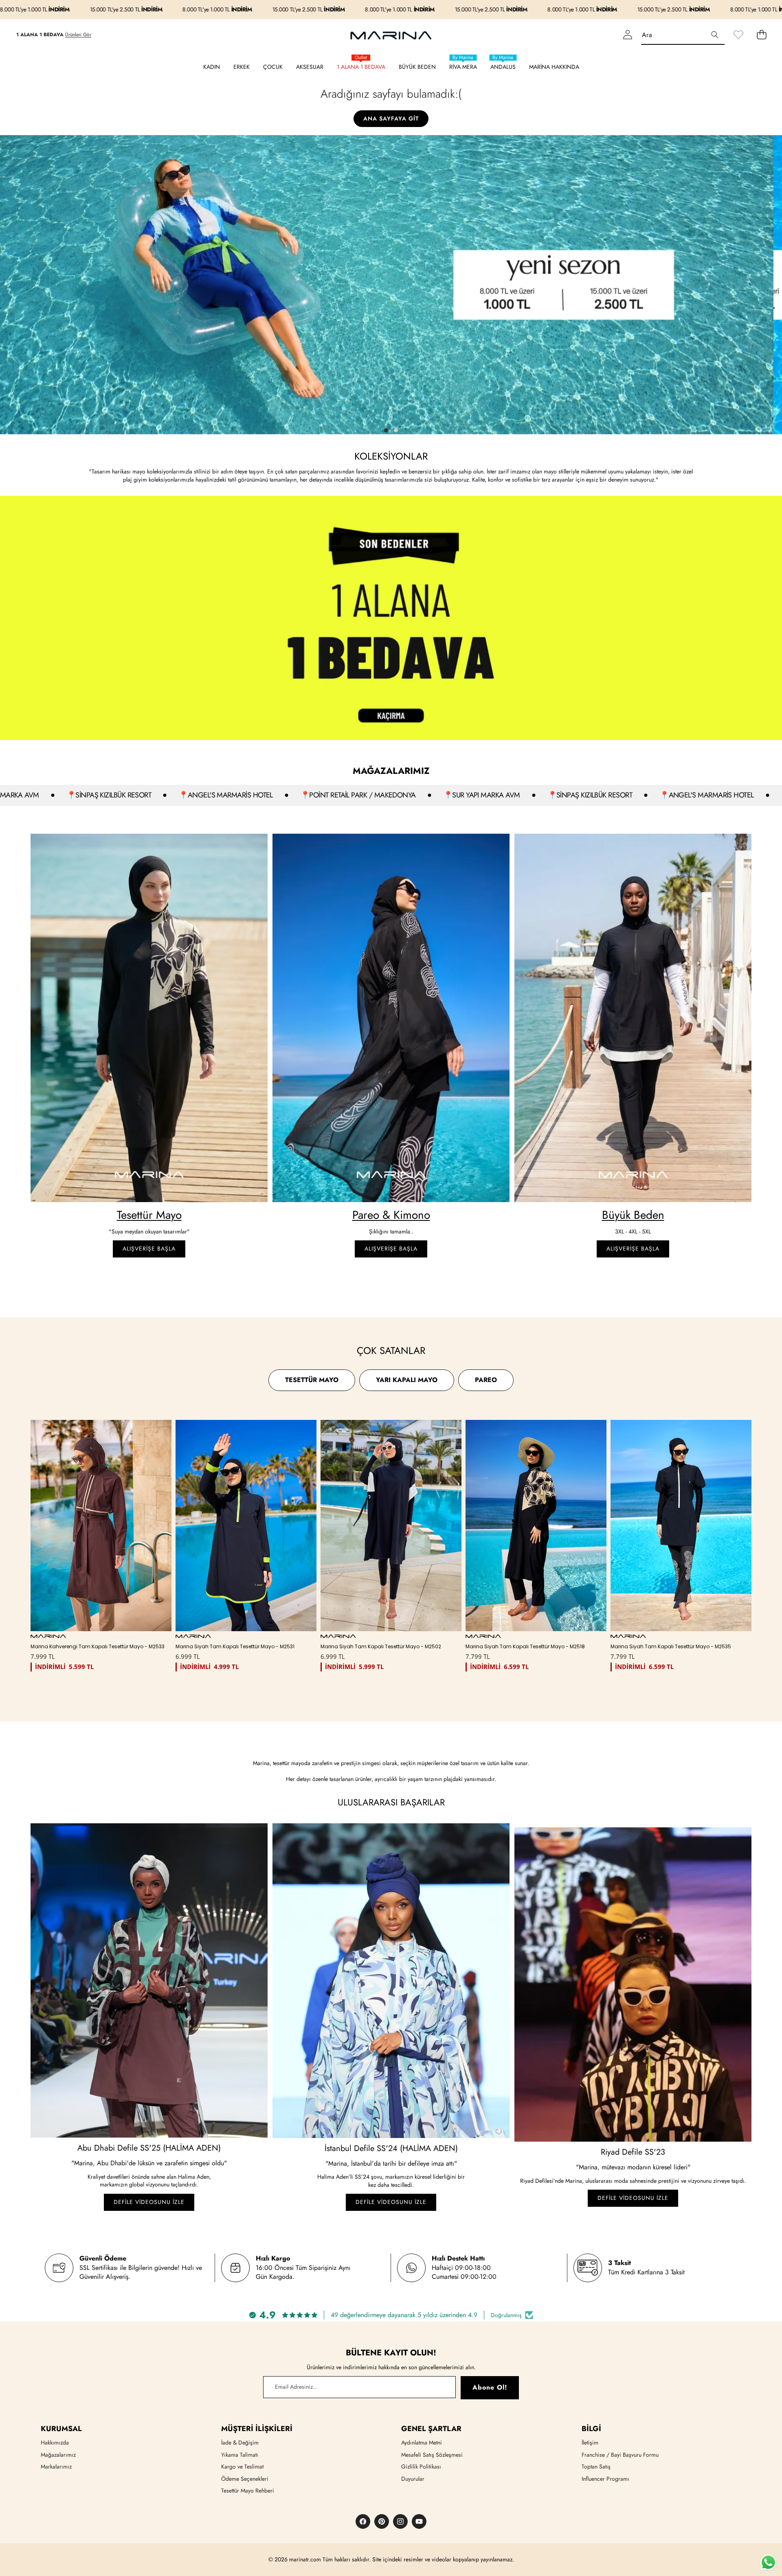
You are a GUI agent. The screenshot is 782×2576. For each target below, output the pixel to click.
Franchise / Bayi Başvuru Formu (620, 2455)
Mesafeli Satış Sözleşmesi (432, 2455)
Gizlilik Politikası (421, 2466)
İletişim (590, 2442)
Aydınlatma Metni (422, 2442)
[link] (738, 35)
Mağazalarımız (58, 2455)
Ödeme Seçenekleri (245, 2479)
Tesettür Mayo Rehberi (248, 2491)
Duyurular (413, 2479)
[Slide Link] (391, 285)
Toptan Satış (596, 2466)
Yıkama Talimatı (240, 2455)
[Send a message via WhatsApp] (768, 2562)
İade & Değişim (240, 2442)
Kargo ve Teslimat (242, 2466)
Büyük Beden (633, 1215)
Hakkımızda (55, 2442)
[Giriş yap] (627, 35)
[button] (761, 35)
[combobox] (683, 35)
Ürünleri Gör (78, 35)
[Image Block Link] (149, 1018)
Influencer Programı (605, 2479)
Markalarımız (56, 2466)
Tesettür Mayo (149, 1215)
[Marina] (391, 35)
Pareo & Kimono (391, 1215)
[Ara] (715, 35)
